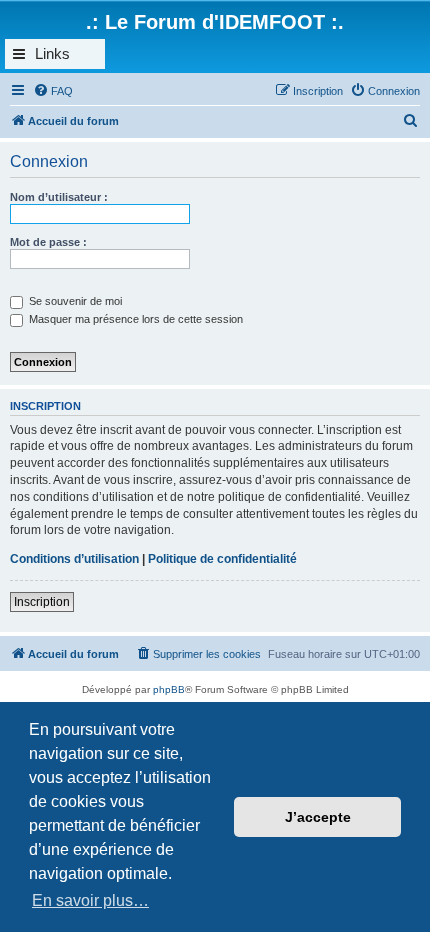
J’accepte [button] (318, 817)
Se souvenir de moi (74, 301)
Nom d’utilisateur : (59, 197)
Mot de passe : (48, 242)
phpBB (169, 689)
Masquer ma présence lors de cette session (134, 319)
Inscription (42, 602)
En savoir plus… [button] (90, 900)
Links (52, 53)
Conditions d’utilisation (74, 559)
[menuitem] (53, 91)
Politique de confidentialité (222, 559)
